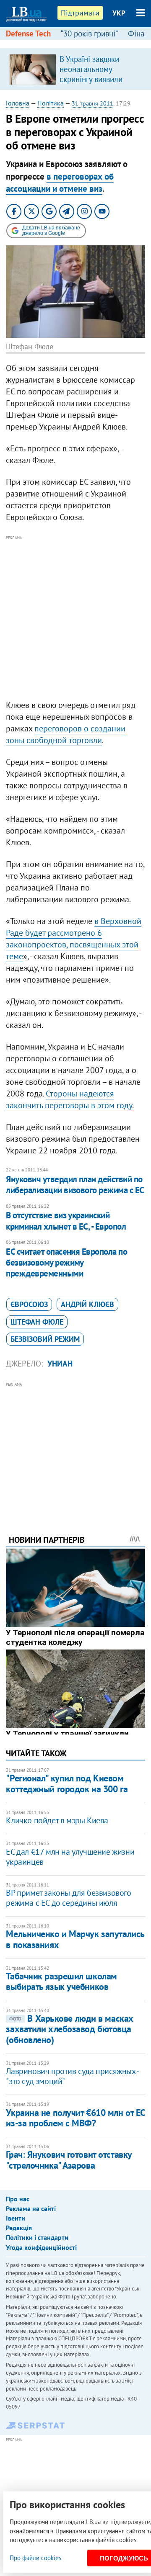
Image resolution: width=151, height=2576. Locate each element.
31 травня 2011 (92, 103)
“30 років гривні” (89, 33)
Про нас (18, 2199)
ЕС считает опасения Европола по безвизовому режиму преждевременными (66, 1263)
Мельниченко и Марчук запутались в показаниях (75, 1939)
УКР (119, 13)
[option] (75, 69)
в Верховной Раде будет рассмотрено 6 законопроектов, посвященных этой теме (74, 939)
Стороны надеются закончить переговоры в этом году (69, 1099)
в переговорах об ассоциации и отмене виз (60, 183)
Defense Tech (28, 33)
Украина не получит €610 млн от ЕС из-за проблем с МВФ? (75, 2118)
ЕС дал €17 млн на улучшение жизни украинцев (70, 1857)
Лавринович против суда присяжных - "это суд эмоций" (72, 2076)
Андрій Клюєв (87, 1304)
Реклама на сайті (31, 2208)
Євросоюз (29, 1304)
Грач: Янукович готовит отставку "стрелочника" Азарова (69, 2160)
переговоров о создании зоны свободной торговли (66, 734)
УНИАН (60, 1364)
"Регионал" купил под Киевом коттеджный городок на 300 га (67, 1783)
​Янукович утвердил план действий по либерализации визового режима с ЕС (75, 1185)
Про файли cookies (35, 2558)
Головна (18, 103)
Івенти (16, 2218)
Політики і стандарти (37, 2237)
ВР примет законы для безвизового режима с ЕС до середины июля (68, 1898)
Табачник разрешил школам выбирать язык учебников (61, 1981)
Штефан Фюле (37, 1322)
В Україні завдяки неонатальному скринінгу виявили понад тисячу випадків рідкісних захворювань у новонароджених (99, 84)
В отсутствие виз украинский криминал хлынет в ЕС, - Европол (66, 1221)
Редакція (19, 2228)
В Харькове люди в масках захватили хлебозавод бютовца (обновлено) (69, 2029)
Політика (51, 103)
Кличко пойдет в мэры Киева (57, 1820)
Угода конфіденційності (41, 2247)
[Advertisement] (75, 618)
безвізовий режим (45, 1339)
